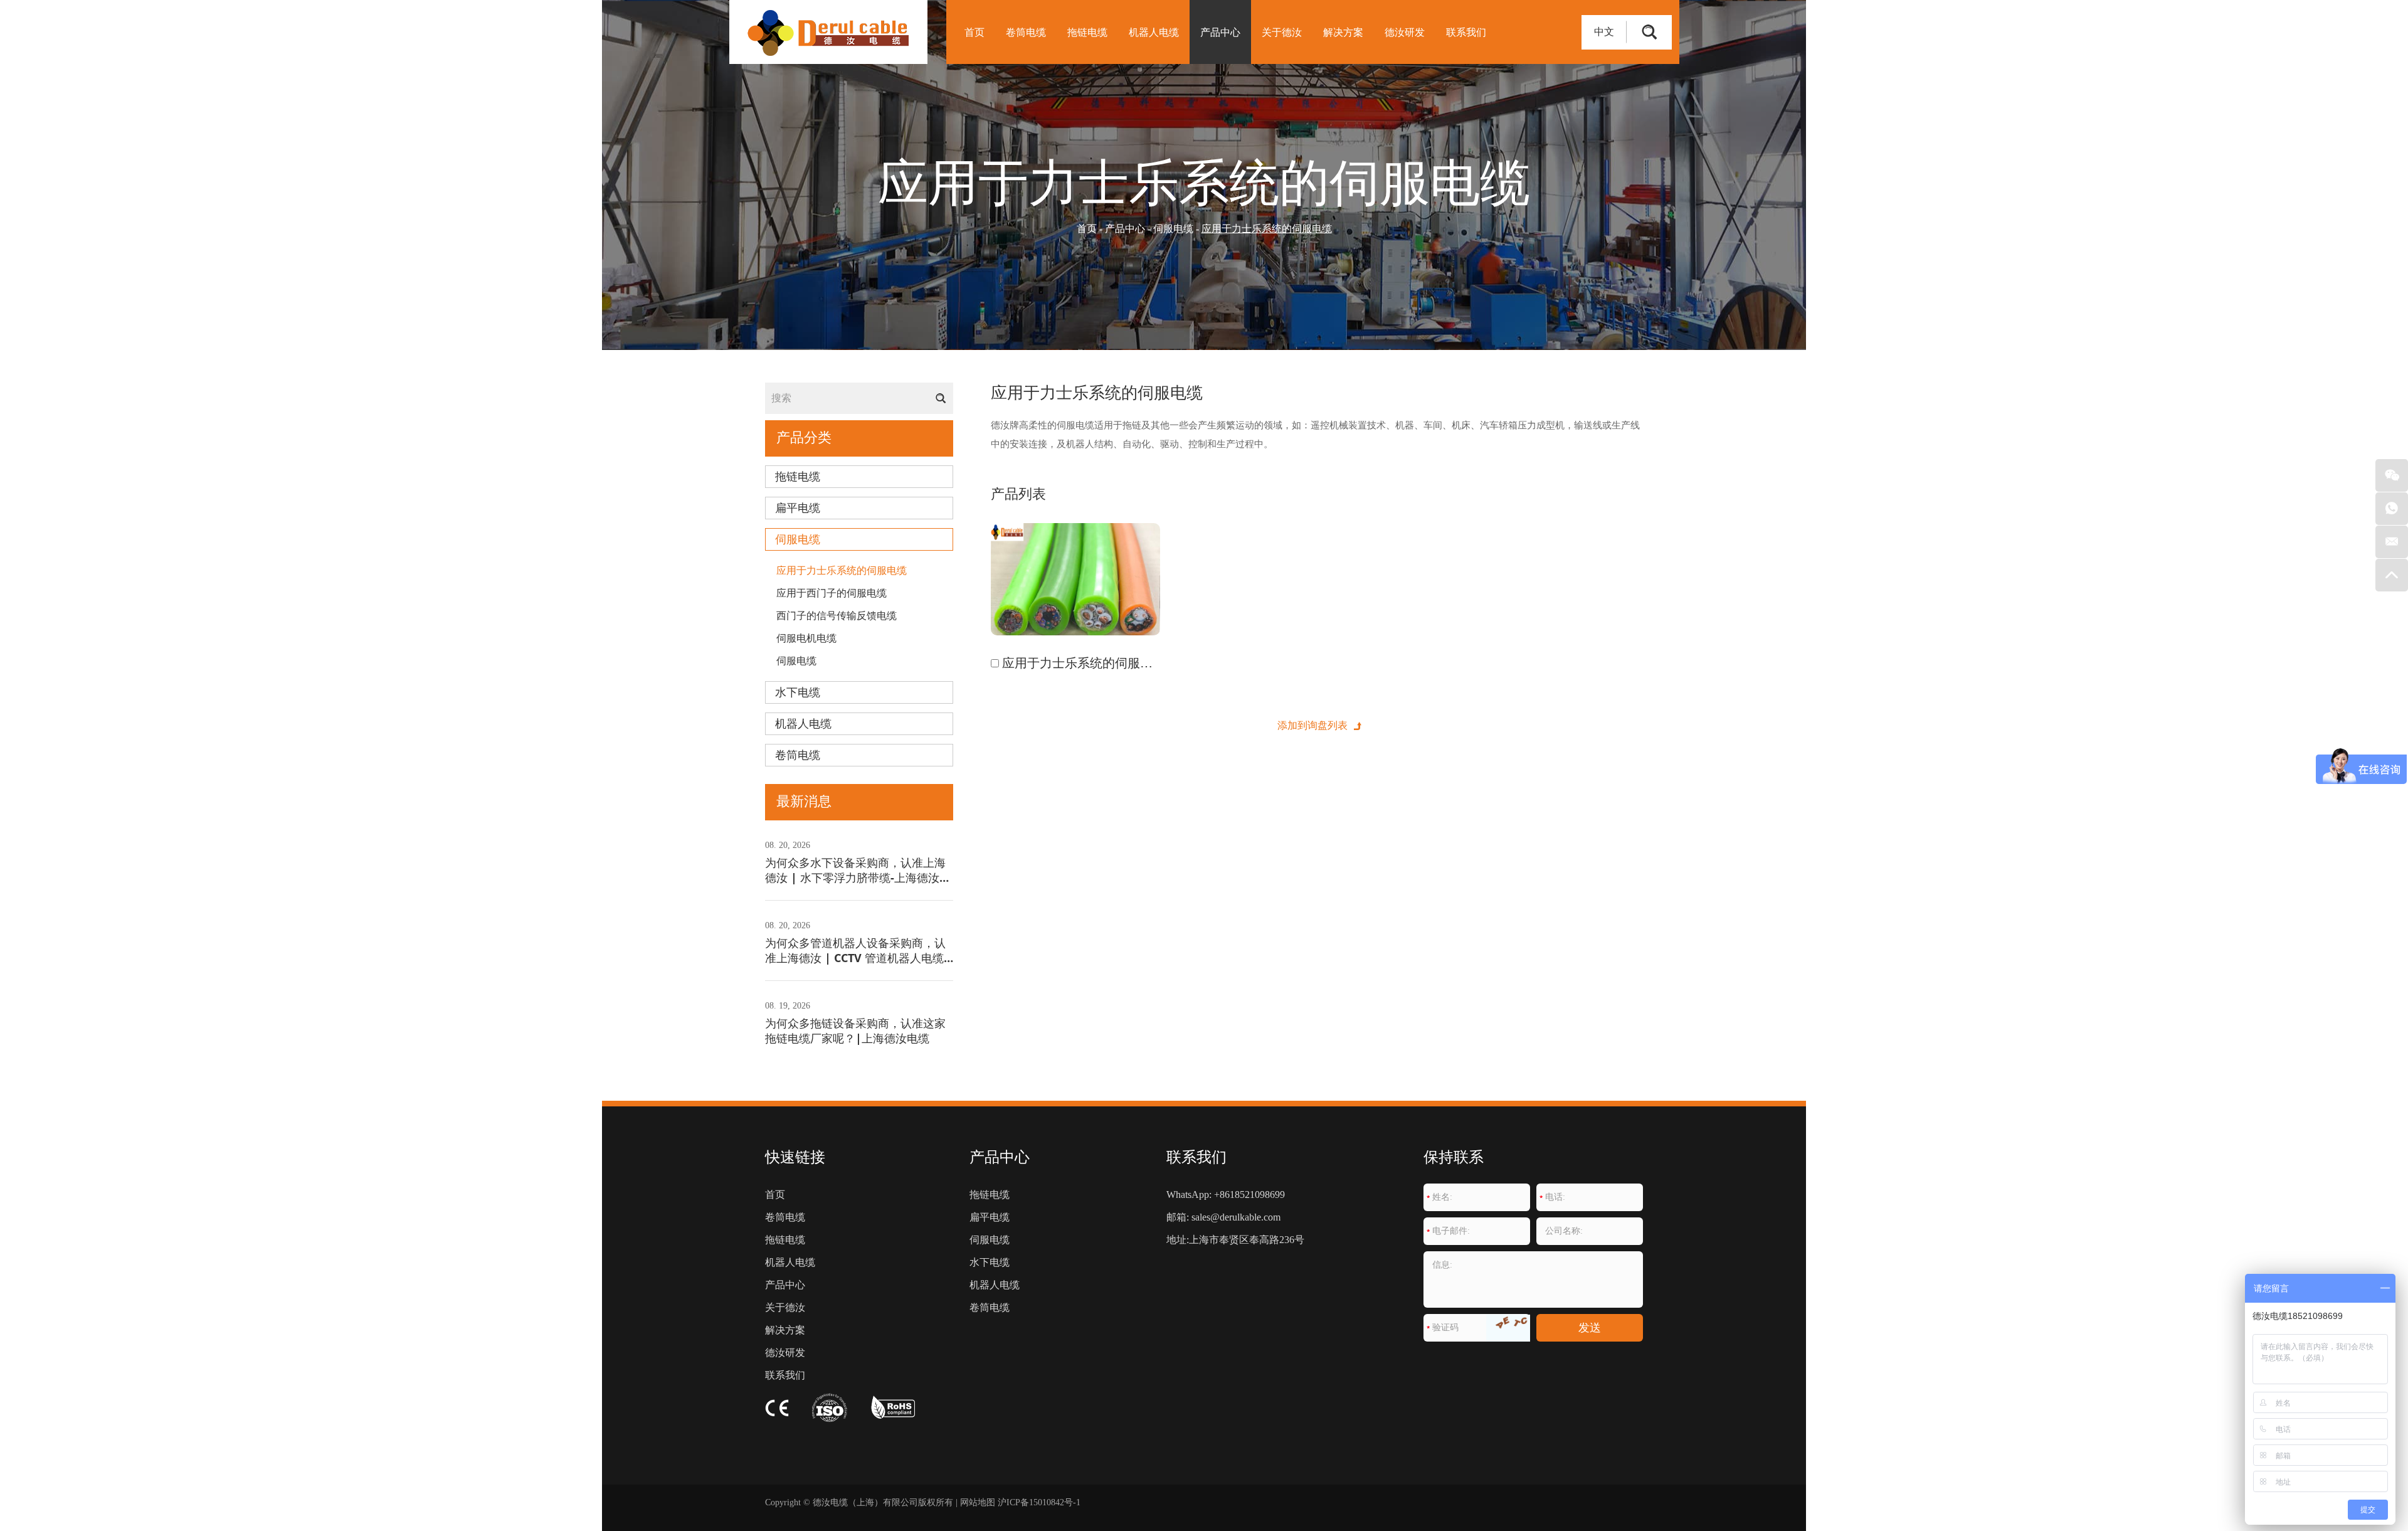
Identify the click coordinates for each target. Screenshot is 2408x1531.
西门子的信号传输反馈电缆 (837, 616)
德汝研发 (1405, 32)
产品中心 (1220, 32)
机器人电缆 (1154, 32)
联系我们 (1466, 32)
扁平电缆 (798, 508)
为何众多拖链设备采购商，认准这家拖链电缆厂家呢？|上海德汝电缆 (855, 1030)
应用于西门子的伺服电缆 (832, 593)
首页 (974, 32)
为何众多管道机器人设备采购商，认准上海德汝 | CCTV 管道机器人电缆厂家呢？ (855, 958)
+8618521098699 (1249, 1195)
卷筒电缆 (1026, 32)
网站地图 (978, 1502)
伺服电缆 (1173, 229)
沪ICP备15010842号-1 (1039, 1502)
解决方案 (1343, 32)
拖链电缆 (1087, 32)
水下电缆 (798, 692)
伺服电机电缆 (806, 638)
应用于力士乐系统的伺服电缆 (842, 570)
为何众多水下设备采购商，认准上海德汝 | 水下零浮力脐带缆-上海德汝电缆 (858, 877)
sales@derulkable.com (1236, 1217)
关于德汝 (1282, 32)
